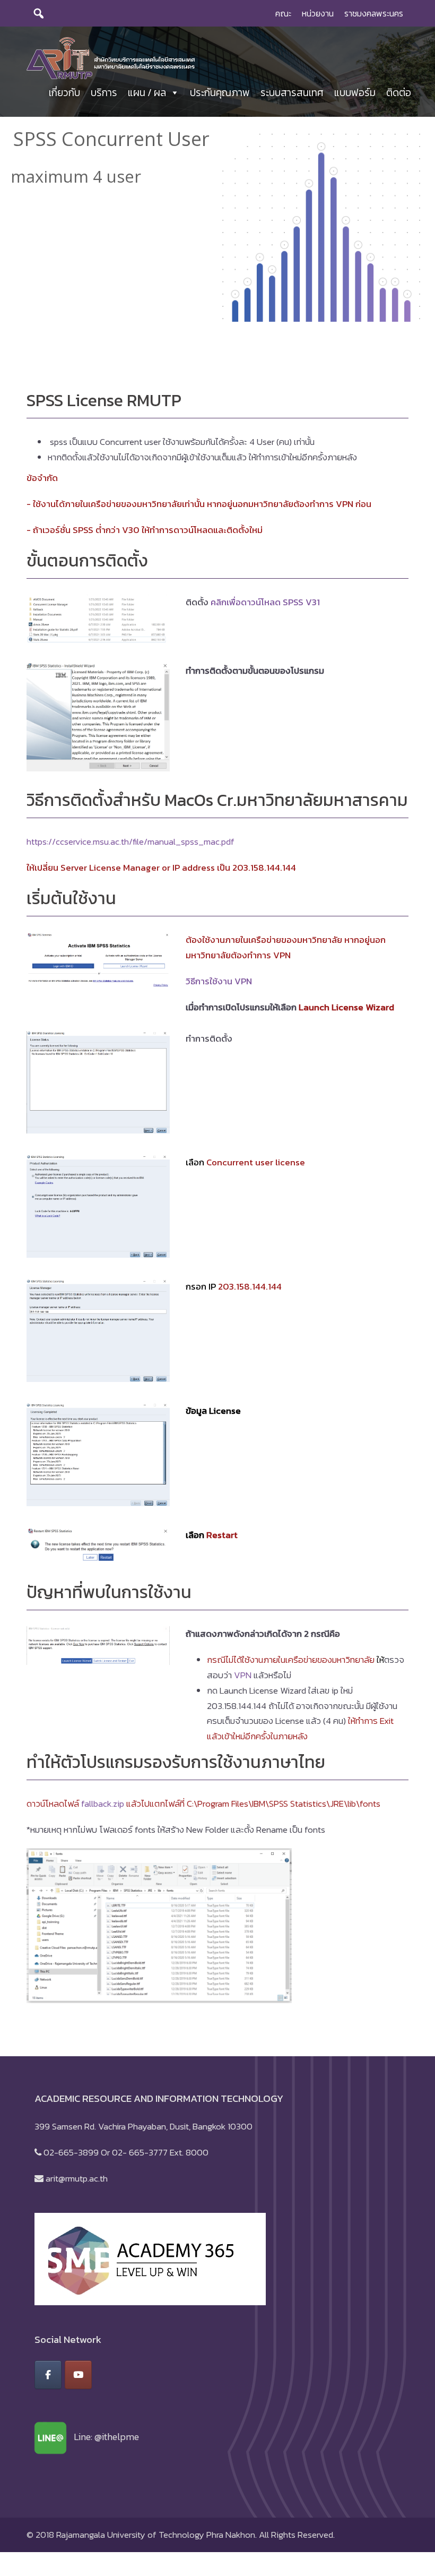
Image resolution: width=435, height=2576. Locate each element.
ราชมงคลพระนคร (374, 13)
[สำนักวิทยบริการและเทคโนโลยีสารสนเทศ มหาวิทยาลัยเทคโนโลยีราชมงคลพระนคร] (111, 57)
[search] (39, 13)
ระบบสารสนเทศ (292, 93)
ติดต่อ (399, 93)
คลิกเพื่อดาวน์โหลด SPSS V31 (265, 602)
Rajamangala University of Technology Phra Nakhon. (156, 2535)
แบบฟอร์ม (355, 93)
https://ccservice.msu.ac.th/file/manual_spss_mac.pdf (130, 842)
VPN (243, 1675)
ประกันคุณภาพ (220, 93)
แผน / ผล (147, 93)
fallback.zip (103, 1804)
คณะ (283, 13)
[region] (217, 226)
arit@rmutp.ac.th (77, 2178)
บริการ (104, 93)
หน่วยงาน (318, 13)
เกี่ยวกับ (64, 93)
